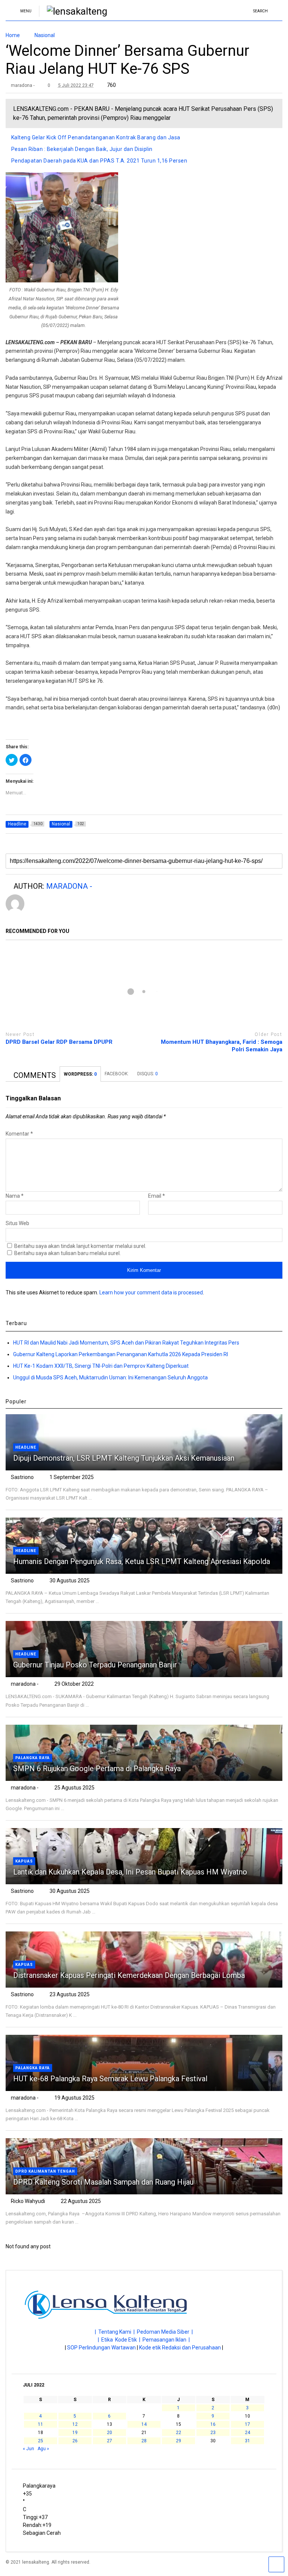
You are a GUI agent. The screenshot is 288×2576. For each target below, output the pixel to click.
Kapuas (24, 1861)
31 (247, 2441)
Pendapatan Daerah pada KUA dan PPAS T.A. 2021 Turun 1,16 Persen (99, 161)
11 (40, 2424)
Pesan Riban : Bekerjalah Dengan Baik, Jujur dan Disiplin (82, 149)
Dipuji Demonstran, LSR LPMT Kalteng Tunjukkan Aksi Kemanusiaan (124, 1458)
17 (247, 2424)
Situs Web (17, 1223)
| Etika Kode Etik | (120, 2340)
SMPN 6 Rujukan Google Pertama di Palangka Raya (97, 1769)
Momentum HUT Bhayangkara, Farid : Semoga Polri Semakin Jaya (222, 1046)
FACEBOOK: (117, 1074)
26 (75, 2441)
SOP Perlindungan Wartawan (101, 2348)
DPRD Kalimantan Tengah (45, 2171)
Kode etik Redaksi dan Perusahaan (180, 2348)
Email (157, 1196)
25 (40, 2441)
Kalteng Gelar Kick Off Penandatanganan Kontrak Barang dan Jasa (96, 137)
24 (247, 2433)
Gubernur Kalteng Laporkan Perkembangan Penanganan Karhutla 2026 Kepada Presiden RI (121, 1354)
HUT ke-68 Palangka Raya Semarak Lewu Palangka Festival (110, 2079)
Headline (26, 1447)
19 (75, 2433)
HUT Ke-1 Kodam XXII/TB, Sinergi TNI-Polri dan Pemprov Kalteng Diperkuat (101, 1366)
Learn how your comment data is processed (151, 1292)
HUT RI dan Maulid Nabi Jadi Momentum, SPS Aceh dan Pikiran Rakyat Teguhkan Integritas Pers (126, 1343)
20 (109, 2433)
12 (75, 2424)
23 (213, 2433)
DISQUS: (148, 1074)
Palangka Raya (33, 1758)
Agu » (43, 2449)
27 (109, 2441)
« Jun (28, 2449)
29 (178, 2441)
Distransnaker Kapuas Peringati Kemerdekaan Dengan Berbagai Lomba (129, 1975)
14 (144, 2424)
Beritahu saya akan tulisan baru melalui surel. (67, 1253)
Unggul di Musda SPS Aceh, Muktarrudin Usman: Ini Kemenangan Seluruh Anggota (110, 1378)
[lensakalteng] (73, 11)
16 (213, 2424)
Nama (15, 1196)
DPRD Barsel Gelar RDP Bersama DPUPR (59, 1042)
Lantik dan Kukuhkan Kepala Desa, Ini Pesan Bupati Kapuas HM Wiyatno (130, 1872)
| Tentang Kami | (116, 2332)
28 (144, 2441)
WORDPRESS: (80, 1074)
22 (178, 2433)
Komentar (19, 1134)
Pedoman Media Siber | (165, 2332)
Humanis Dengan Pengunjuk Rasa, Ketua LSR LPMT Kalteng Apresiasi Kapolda (142, 1561)
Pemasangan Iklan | (166, 2340)
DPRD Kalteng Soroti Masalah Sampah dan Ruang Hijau (103, 2182)
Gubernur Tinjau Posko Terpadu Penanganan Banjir (95, 1665)
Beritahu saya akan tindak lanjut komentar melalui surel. (80, 1246)
